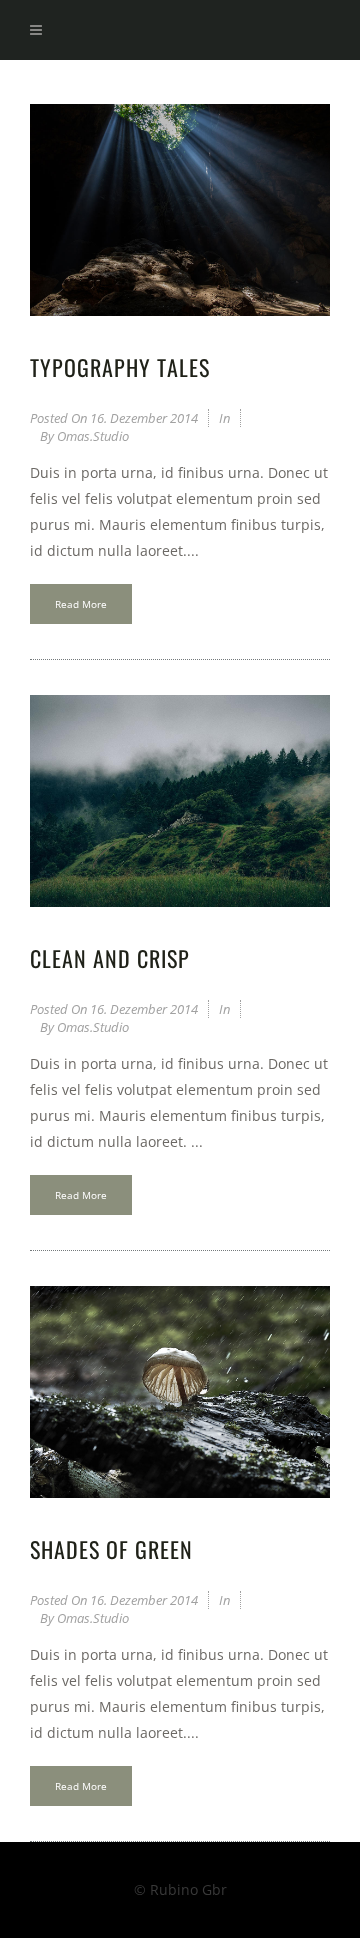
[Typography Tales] (180, 210)
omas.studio (93, 436)
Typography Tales (120, 367)
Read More (81, 604)
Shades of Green (111, 1549)
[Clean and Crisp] (180, 801)
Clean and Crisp (110, 958)
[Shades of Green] (180, 1392)
